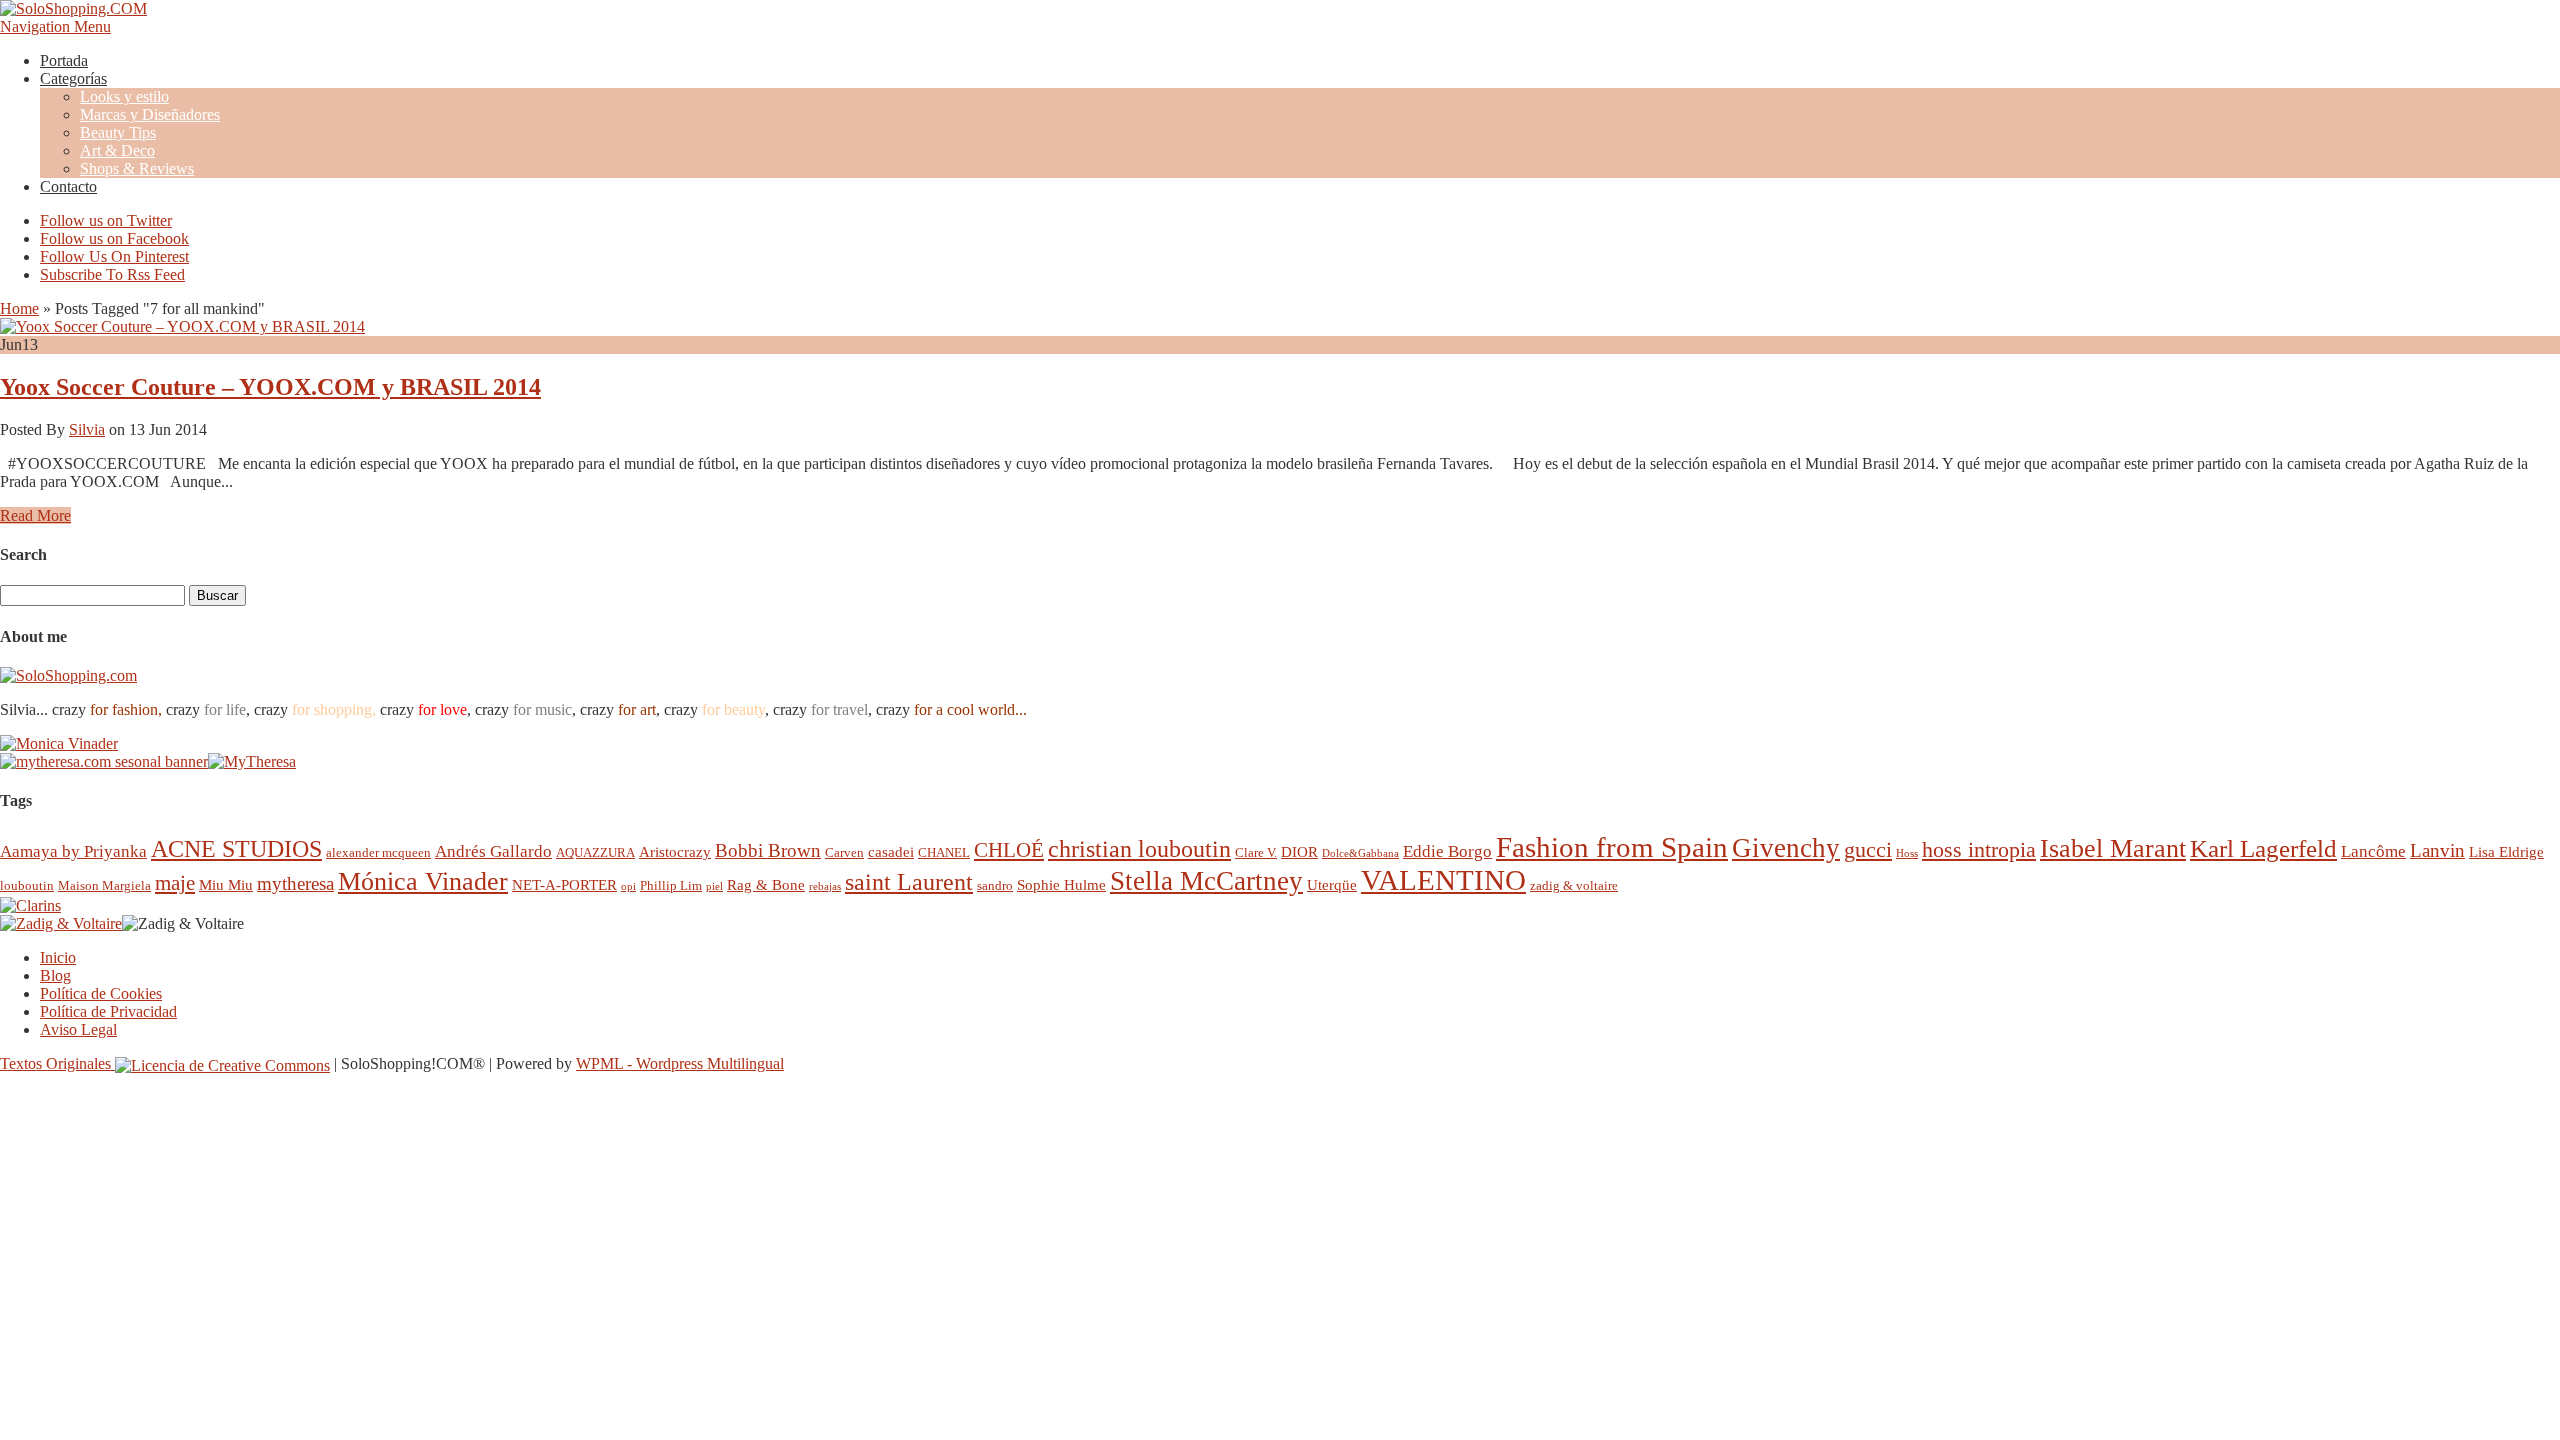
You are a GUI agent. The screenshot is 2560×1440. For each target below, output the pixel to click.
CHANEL (944, 852)
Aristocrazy (675, 851)
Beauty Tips (118, 132)
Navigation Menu (55, 26)
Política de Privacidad (108, 1011)
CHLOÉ (1009, 849)
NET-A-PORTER (564, 884)
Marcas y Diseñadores (150, 114)
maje (175, 882)
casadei (891, 851)
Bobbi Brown (768, 850)
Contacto (68, 186)
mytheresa (295, 883)
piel (714, 886)
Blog (55, 975)
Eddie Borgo (1447, 851)
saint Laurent (909, 882)
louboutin (27, 885)
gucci (1868, 849)
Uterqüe (1332, 884)
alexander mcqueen (378, 852)
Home (19, 308)
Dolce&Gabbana (1360, 853)
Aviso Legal (78, 1029)
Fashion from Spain (1612, 847)
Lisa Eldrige (2506, 851)
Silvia (87, 429)
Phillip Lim (671, 885)
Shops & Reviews (137, 168)
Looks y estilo (124, 96)
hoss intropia (1979, 849)
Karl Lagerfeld (2263, 848)
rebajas (825, 886)
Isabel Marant (2113, 848)
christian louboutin (1139, 849)
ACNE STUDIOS (236, 849)
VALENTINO (1443, 880)
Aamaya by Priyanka (73, 851)
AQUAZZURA (595, 852)
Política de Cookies (101, 993)
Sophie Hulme (1061, 884)
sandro (995, 885)
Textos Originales (57, 1063)
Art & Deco (117, 150)
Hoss (1907, 853)
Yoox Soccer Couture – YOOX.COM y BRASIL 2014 (270, 387)
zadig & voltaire (1574, 885)
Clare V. (1256, 852)
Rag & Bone (766, 884)
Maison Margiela (104, 885)
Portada (64, 60)
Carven (844, 852)
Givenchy (1786, 848)
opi (628, 886)
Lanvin (2437, 850)
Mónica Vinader (423, 881)
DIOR (1299, 851)
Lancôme (2373, 851)
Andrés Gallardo (493, 851)
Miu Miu (226, 884)
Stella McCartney (1206, 881)
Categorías (73, 78)
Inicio (58, 957)
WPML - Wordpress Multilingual (680, 1063)
